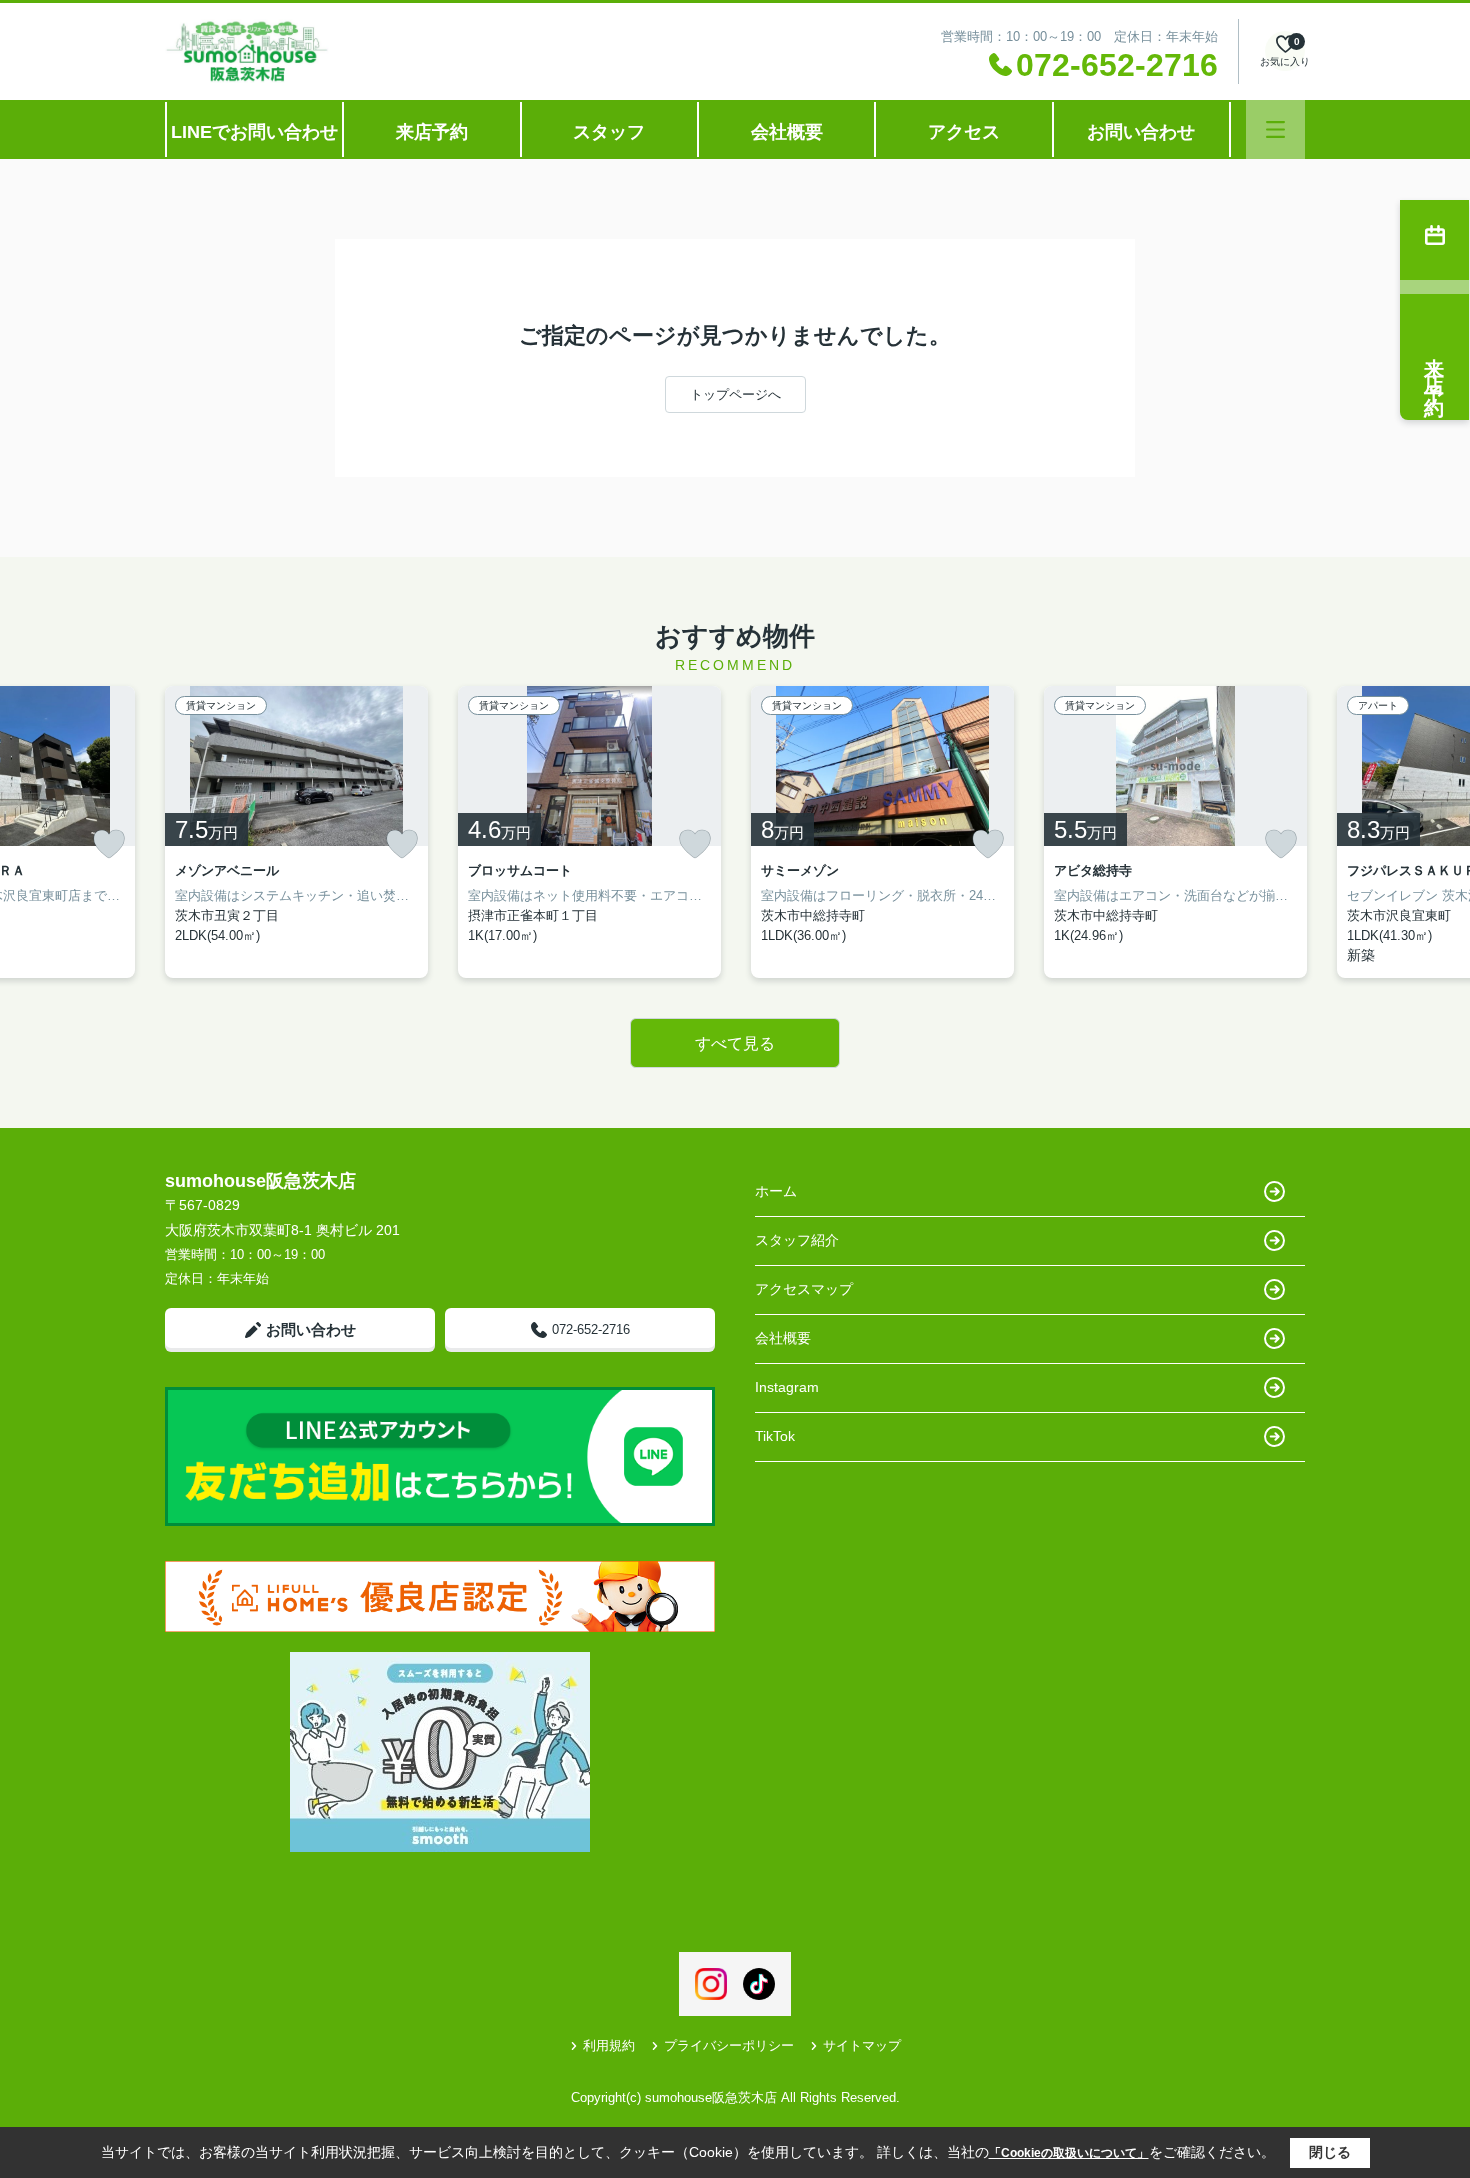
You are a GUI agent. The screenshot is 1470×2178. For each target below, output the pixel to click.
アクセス (964, 132)
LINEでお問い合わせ (254, 132)
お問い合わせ (1141, 132)
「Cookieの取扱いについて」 (1069, 2153)
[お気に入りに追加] (109, 844)
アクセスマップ (804, 1289)
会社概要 (787, 132)
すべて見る (735, 1043)
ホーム (776, 1191)
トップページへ (735, 394)
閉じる (1330, 2152)
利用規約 (609, 2045)
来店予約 (432, 132)
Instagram (787, 1387)
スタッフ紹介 (797, 1240)
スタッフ (609, 132)
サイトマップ (862, 2045)
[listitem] (296, 832)
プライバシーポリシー (729, 2045)
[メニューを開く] (1275, 129)
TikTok (775, 1436)
